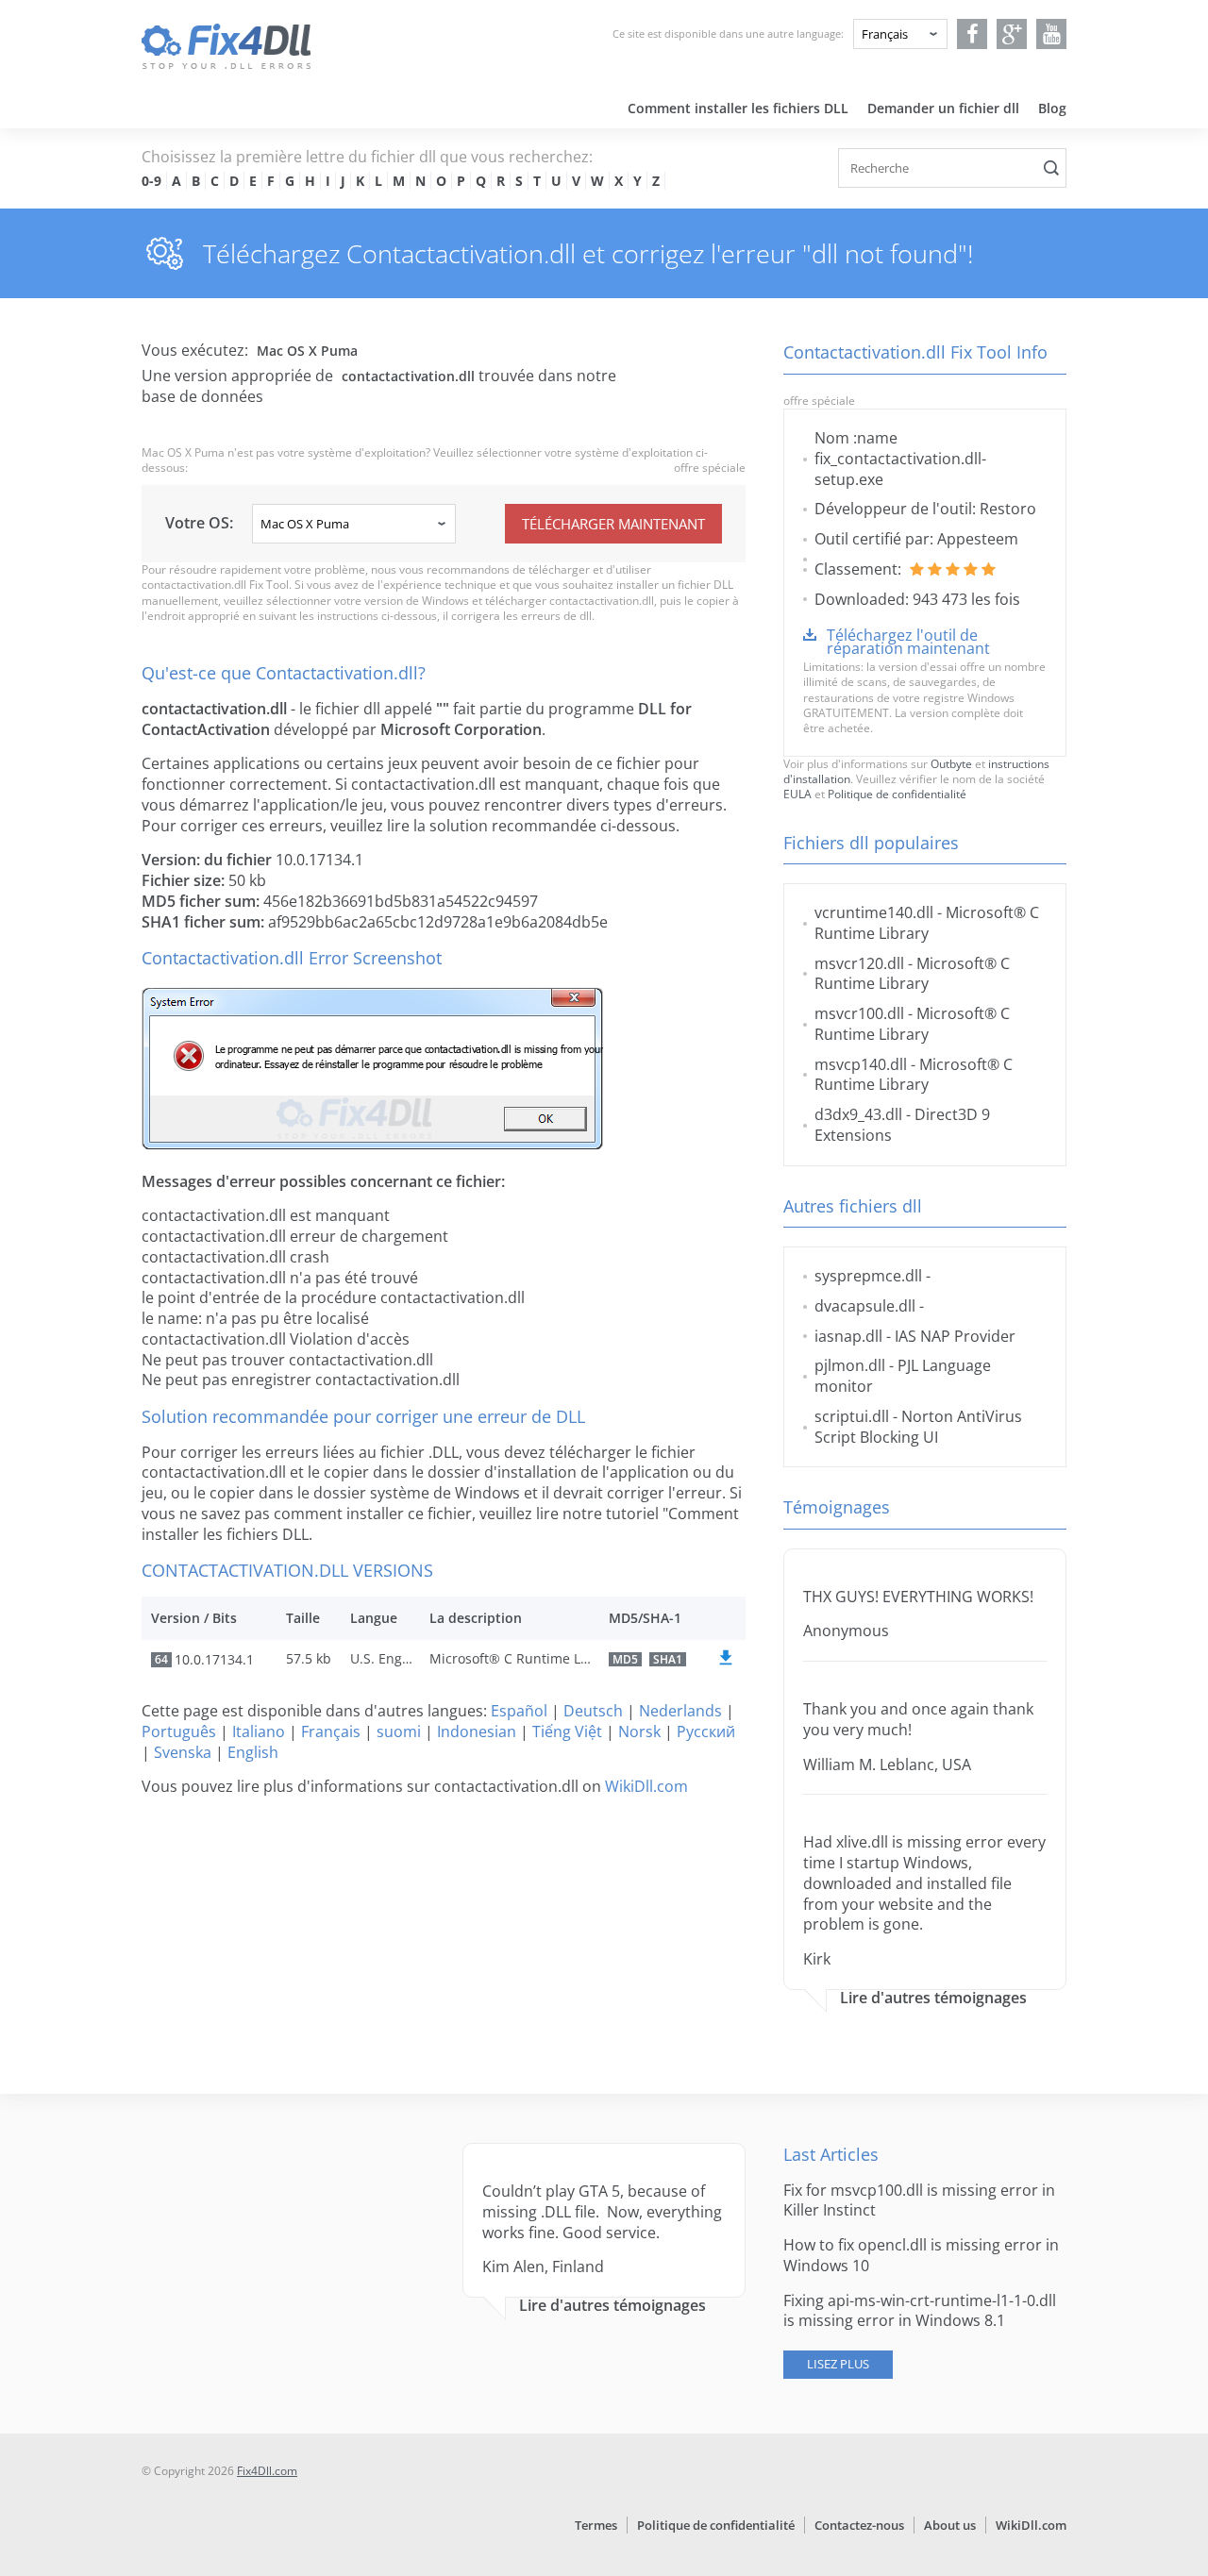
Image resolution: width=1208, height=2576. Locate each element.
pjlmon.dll (850, 1365)
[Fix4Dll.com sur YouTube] (1052, 34)
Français (331, 1731)
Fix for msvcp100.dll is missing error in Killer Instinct (919, 2200)
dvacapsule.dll (865, 1306)
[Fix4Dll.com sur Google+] (1012, 34)
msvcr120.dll (859, 963)
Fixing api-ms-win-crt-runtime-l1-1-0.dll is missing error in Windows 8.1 (920, 2311)
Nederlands (680, 1711)
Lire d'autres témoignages (933, 1998)
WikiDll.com (646, 1786)
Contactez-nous (859, 2525)
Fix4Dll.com (267, 2471)
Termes (596, 2525)
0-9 (151, 181)
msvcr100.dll (859, 1013)
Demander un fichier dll (943, 108)
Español (519, 1711)
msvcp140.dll (861, 1064)
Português (179, 1731)
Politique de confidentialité (897, 794)
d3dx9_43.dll (858, 1114)
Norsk (639, 1731)
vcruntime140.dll (874, 912)
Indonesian (477, 1731)
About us (950, 2525)
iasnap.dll (848, 1336)
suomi (399, 1731)
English (253, 1752)
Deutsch (593, 1711)
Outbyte (951, 764)
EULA (797, 794)
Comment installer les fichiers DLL (738, 108)
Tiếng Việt (567, 1731)
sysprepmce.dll (868, 1276)
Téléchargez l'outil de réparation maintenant (908, 642)
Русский (706, 1731)
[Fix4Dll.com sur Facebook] (973, 34)
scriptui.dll (852, 1416)
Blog (1052, 108)
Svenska (183, 1752)
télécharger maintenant (613, 524)
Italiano (259, 1731)
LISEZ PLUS (838, 2364)
